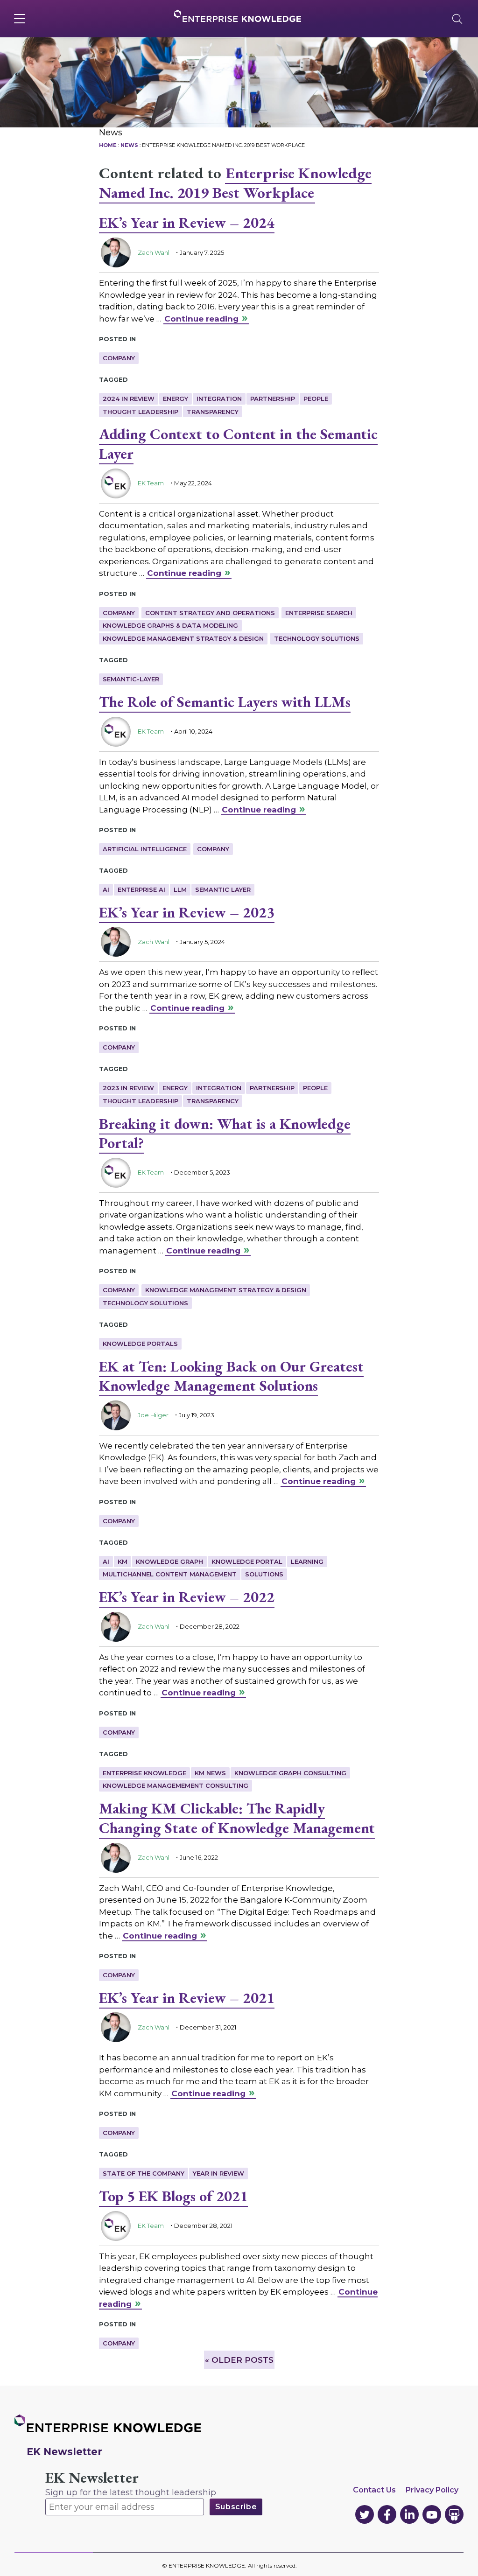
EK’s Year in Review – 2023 (187, 912)
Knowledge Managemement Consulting (176, 1785)
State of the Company (144, 2173)
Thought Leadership (141, 412)
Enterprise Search (319, 613)
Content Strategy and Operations (210, 613)
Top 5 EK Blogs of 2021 (173, 2196)
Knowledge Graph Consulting (290, 1773)
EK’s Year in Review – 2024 (187, 223)
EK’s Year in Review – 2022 (187, 1597)
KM (123, 1561)
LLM (180, 889)
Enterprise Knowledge (144, 1773)
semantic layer (223, 889)
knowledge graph (169, 1561)
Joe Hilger (153, 1415)
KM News (210, 1773)
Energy (176, 399)
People (316, 399)
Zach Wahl (154, 252)
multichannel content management (170, 1574)
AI (106, 889)
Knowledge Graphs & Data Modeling (170, 625)
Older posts (239, 2360)
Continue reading (201, 319)
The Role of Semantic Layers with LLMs (225, 702)
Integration (219, 399)
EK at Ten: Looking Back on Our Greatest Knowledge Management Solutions (231, 1376)
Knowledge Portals (140, 1344)
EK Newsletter (92, 2478)
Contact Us (374, 2490)
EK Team (151, 483)
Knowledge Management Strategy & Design (183, 638)
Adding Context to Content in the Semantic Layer (238, 444)
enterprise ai (141, 889)
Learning (307, 1561)
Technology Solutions (317, 638)
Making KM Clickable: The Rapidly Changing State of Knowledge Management (237, 1818)
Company (119, 358)
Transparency (213, 412)
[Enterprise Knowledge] (238, 16)
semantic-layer (131, 679)
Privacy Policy (432, 2490)
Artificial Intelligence (145, 849)
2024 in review (129, 399)
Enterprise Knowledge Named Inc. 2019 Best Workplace (235, 183)
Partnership (273, 399)
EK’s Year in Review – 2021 (187, 1998)
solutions (264, 1574)
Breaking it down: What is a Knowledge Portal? (225, 1134)
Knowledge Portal (247, 1561)
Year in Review (218, 2173)
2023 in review (128, 1088)
